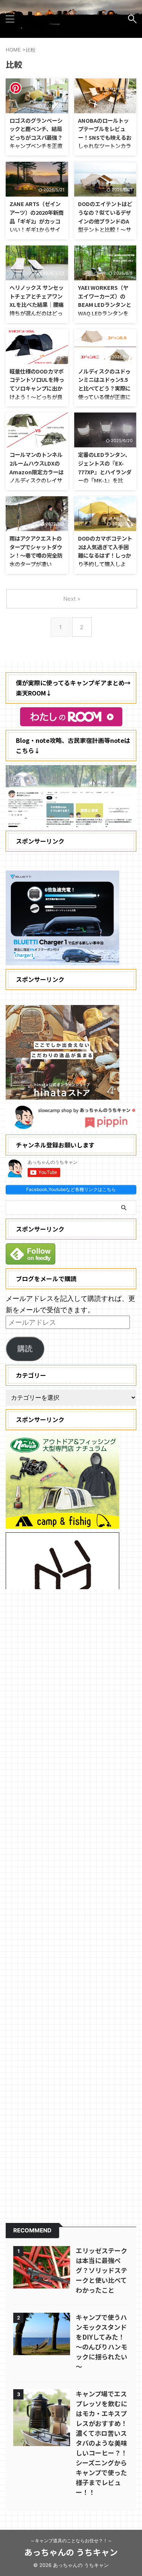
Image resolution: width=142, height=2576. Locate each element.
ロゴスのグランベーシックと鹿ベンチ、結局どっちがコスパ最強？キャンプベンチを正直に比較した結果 (36, 137)
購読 (25, 1348)
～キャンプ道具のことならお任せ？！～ (71, 2541)
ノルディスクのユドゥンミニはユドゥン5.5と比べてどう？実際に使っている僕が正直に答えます (104, 388)
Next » (72, 599)
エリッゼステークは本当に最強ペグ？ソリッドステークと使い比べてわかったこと (101, 2270)
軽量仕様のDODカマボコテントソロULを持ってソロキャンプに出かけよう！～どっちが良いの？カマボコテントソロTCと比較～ (37, 392)
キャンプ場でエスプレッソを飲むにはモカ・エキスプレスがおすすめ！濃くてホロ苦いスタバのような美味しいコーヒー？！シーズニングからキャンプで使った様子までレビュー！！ (101, 2443)
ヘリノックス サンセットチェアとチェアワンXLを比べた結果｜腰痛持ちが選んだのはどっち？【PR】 (37, 304)
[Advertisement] (71, 1901)
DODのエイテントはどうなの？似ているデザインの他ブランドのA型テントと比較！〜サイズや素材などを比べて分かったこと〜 (105, 225)
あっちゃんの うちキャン (71, 2552)
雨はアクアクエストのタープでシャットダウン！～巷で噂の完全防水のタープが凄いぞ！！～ (36, 555)
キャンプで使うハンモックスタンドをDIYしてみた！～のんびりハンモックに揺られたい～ (101, 2342)
